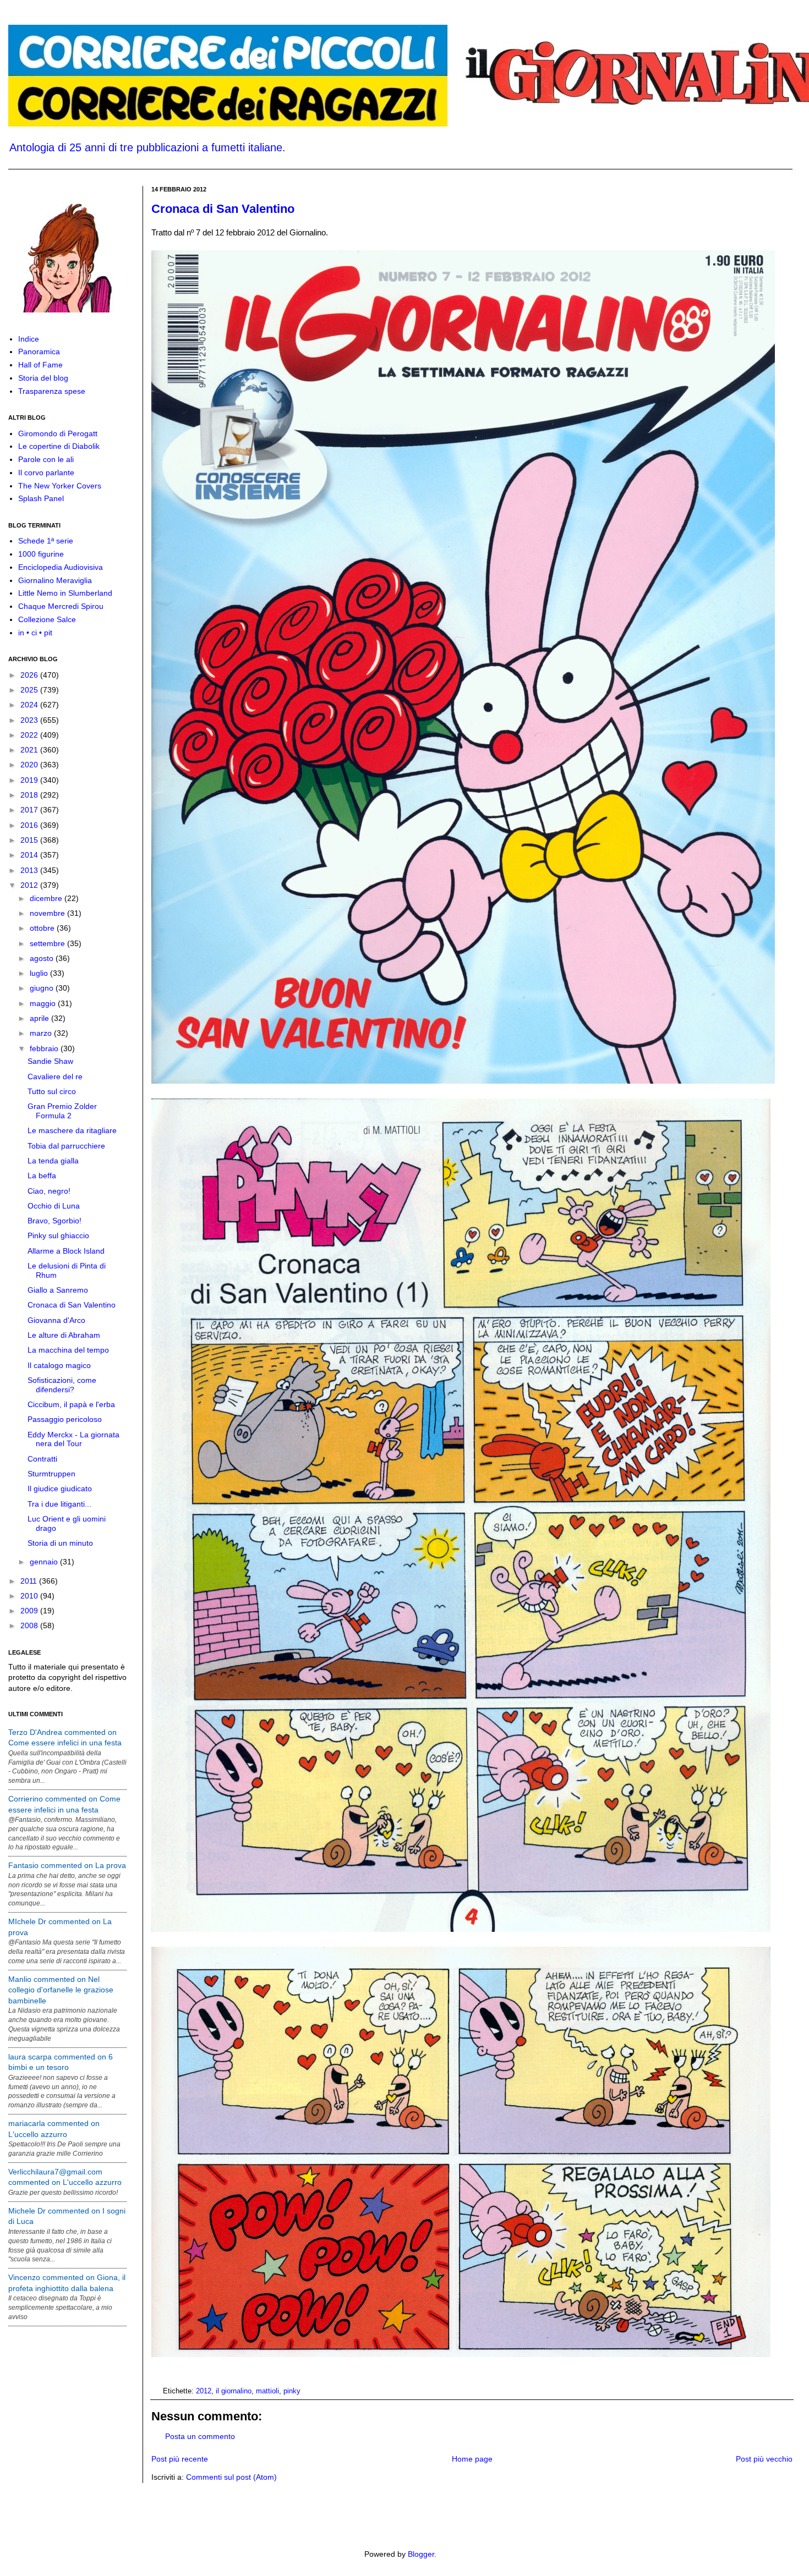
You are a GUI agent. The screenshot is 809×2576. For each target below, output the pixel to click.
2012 (204, 2391)
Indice (29, 339)
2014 (30, 855)
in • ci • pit (35, 633)
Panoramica (39, 351)
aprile (40, 1018)
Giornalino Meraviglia (55, 580)
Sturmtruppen (51, 1474)
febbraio (45, 1048)
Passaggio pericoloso (65, 1419)
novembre (48, 913)
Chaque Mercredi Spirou (61, 606)
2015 (30, 840)
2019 (30, 780)
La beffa (42, 1176)
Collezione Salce (47, 619)
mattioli (267, 2391)
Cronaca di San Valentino (223, 209)
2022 (30, 735)
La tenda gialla (53, 1161)
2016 (30, 825)
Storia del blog (43, 378)
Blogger (421, 2554)
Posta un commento (200, 2436)
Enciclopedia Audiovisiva (61, 567)
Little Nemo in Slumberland (65, 593)
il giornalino (234, 2391)
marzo (42, 1033)
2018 (30, 795)
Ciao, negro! (49, 1191)
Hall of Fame (40, 365)
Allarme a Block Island (66, 1251)
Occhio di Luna (54, 1206)
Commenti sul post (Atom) (231, 2477)
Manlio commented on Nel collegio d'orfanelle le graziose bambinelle (61, 1990)
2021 (30, 750)
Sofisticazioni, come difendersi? (62, 1385)
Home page (472, 2459)
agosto (43, 958)
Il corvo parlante (46, 473)
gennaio (45, 1562)
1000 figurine (41, 554)
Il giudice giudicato (60, 1489)
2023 (30, 720)
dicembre (47, 898)
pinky (292, 2391)
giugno (43, 988)
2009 (30, 1611)
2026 (30, 675)
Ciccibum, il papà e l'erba (71, 1404)
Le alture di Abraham (64, 1335)
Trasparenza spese (52, 391)
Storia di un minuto (60, 1543)
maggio (44, 1003)
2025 (30, 690)
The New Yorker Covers (60, 486)
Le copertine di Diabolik (59, 446)
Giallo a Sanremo (58, 1290)
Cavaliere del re (55, 1076)
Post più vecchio (764, 2459)
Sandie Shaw (50, 1061)
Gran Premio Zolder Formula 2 (62, 1111)
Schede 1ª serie (46, 541)
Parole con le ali (46, 459)
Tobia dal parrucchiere (66, 1146)
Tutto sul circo (52, 1091)
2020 (30, 765)
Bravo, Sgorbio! (54, 1221)
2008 (30, 1625)
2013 (30, 870)
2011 (30, 1581)
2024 (30, 705)
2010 (30, 1596)
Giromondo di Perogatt (58, 433)
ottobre (43, 928)
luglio (40, 973)
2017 (30, 810)
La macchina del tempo (68, 1350)
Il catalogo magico (59, 1365)
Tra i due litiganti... (59, 1504)
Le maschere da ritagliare (72, 1130)
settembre (48, 943)
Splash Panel (41, 498)
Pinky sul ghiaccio (58, 1235)
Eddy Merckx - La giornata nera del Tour (73, 1439)
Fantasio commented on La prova (67, 1865)
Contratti (42, 1459)
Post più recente (180, 2459)
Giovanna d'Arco (56, 1320)
